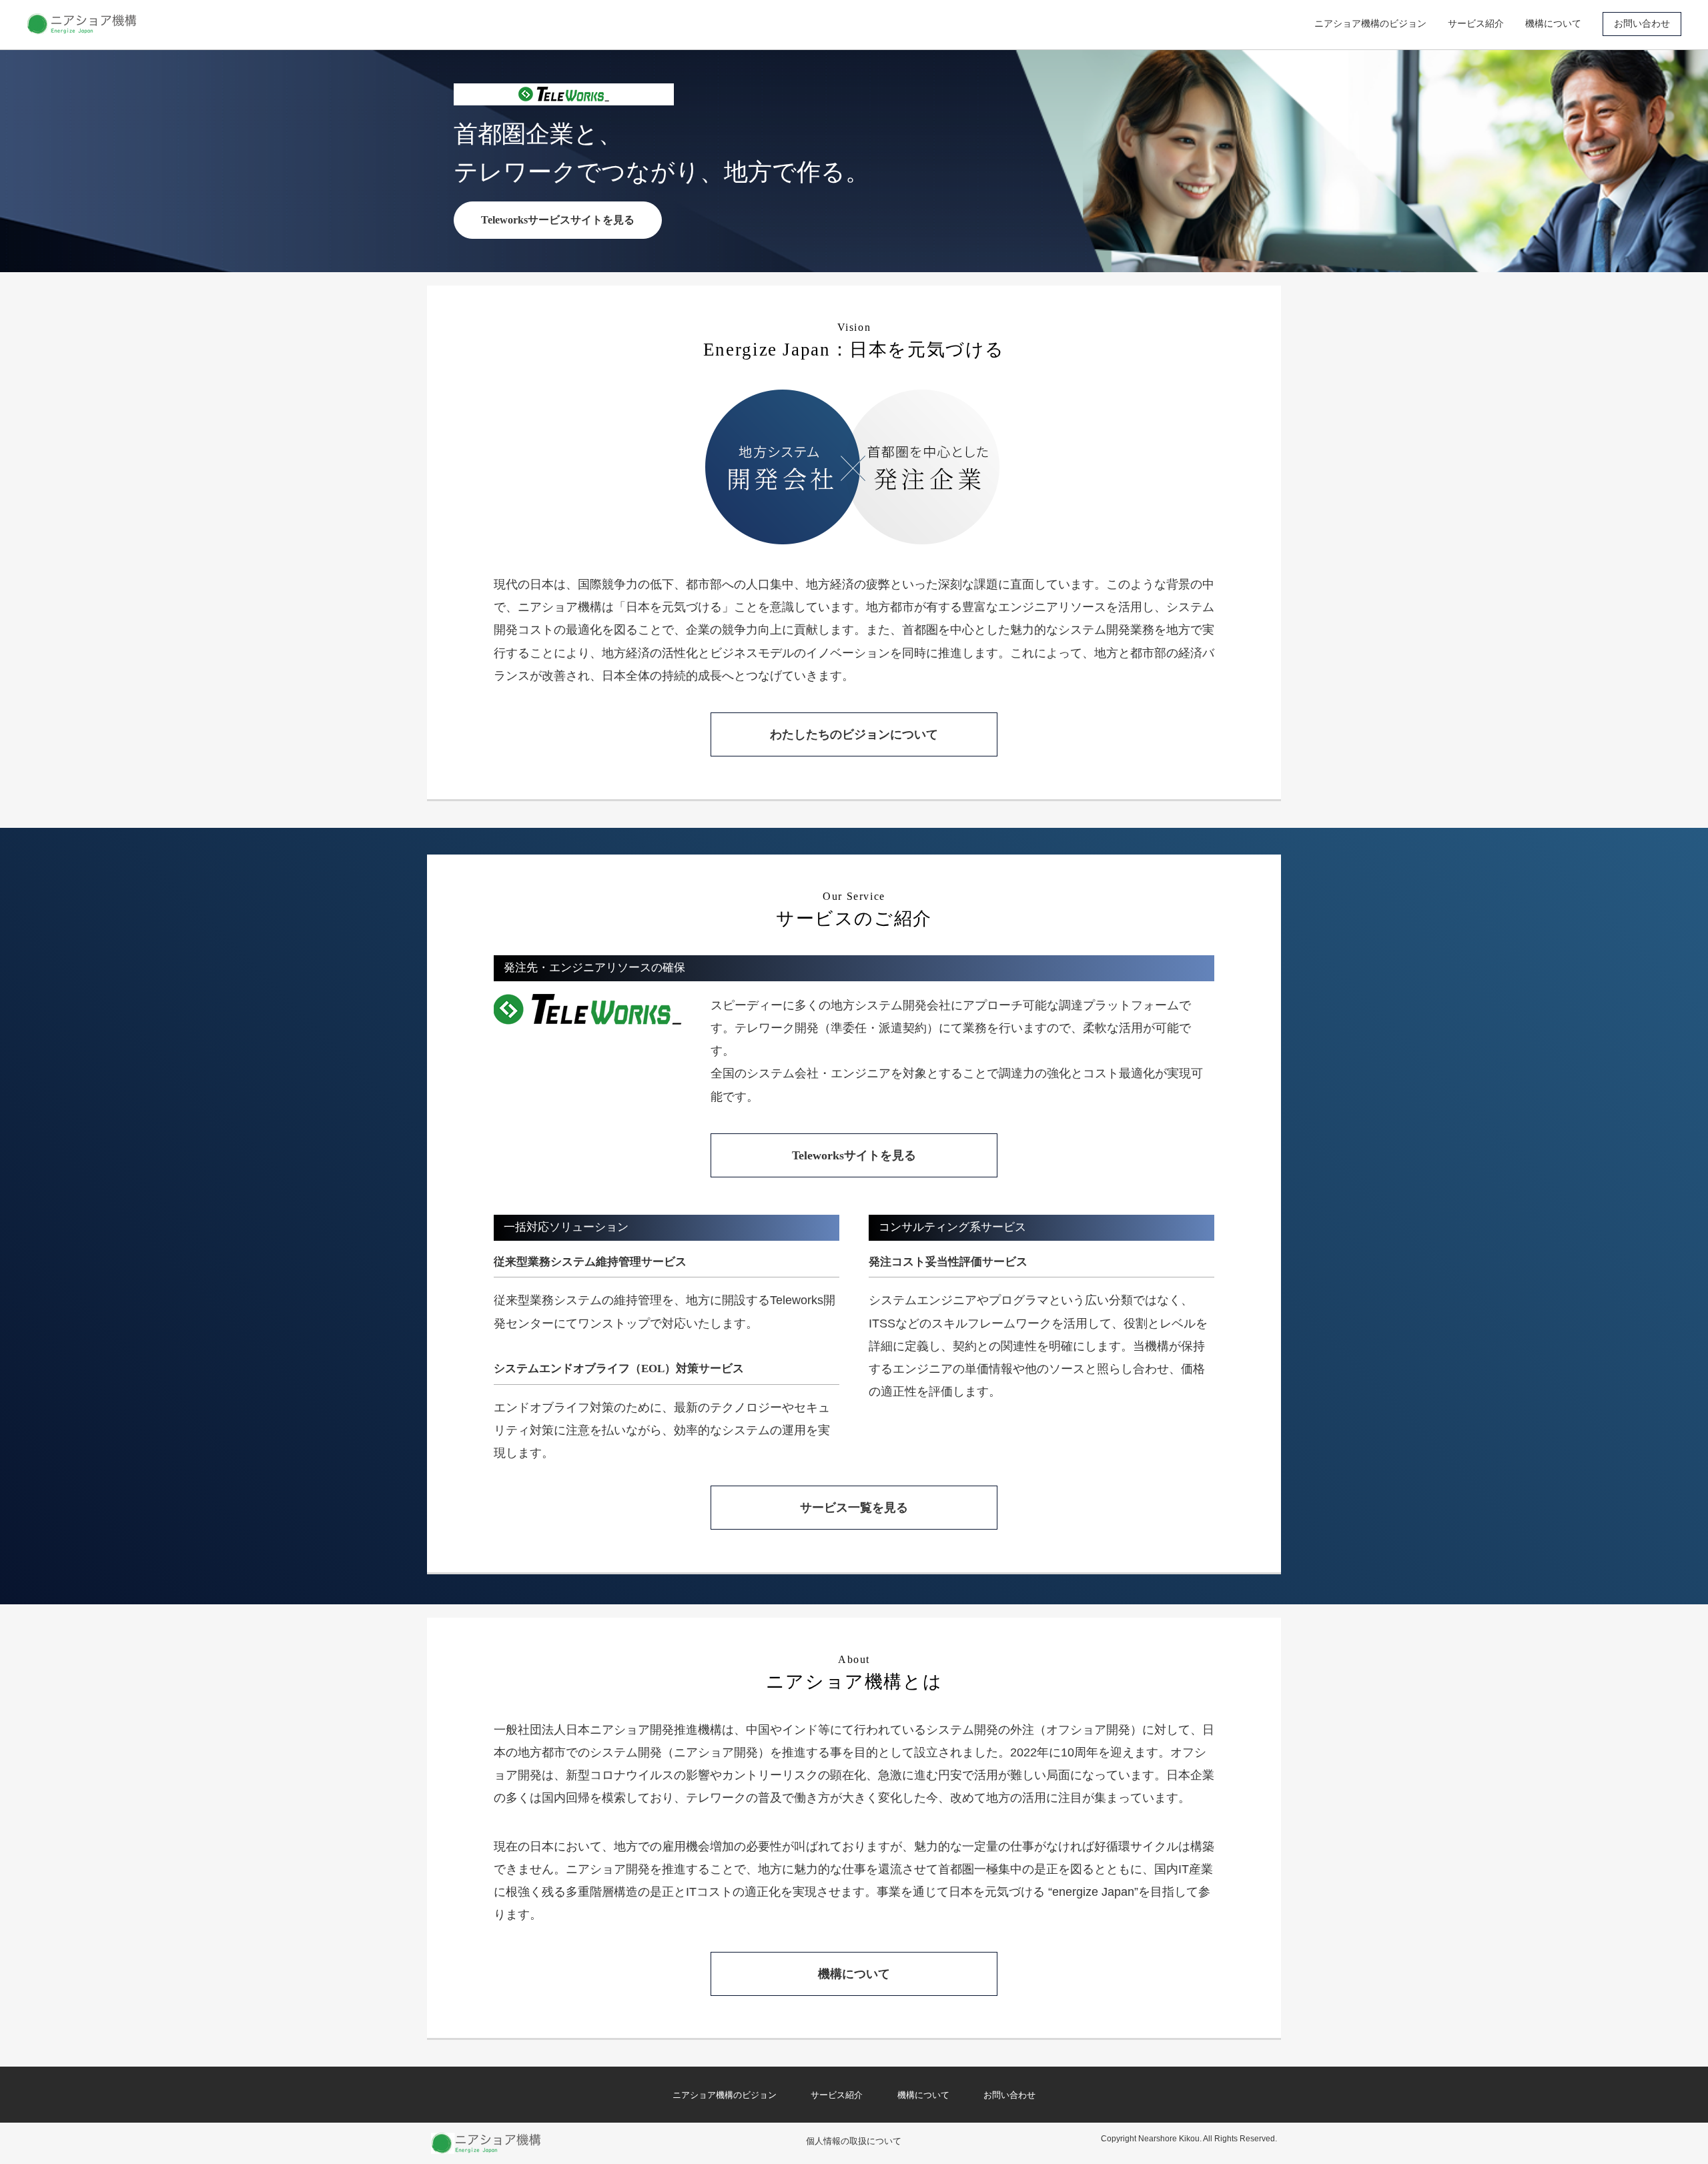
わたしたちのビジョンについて (854, 734)
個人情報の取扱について (854, 2141)
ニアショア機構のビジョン (1370, 23)
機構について (1553, 23)
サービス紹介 (1476, 23)
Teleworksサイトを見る (854, 1155)
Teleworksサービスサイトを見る (558, 220)
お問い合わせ (1642, 23)
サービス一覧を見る (854, 1508)
